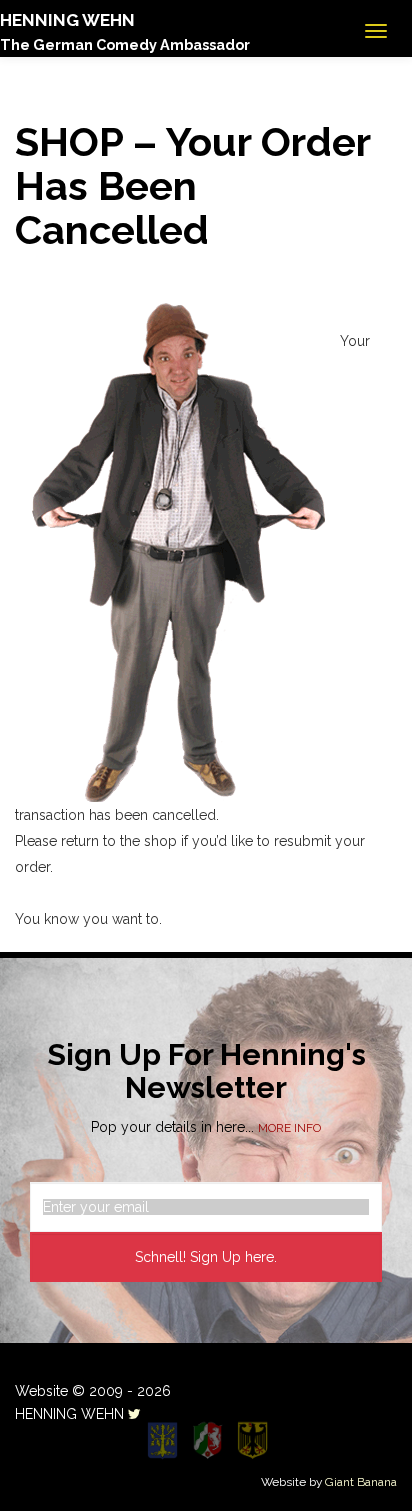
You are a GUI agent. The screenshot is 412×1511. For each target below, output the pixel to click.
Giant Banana (361, 1482)
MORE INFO (289, 1128)
